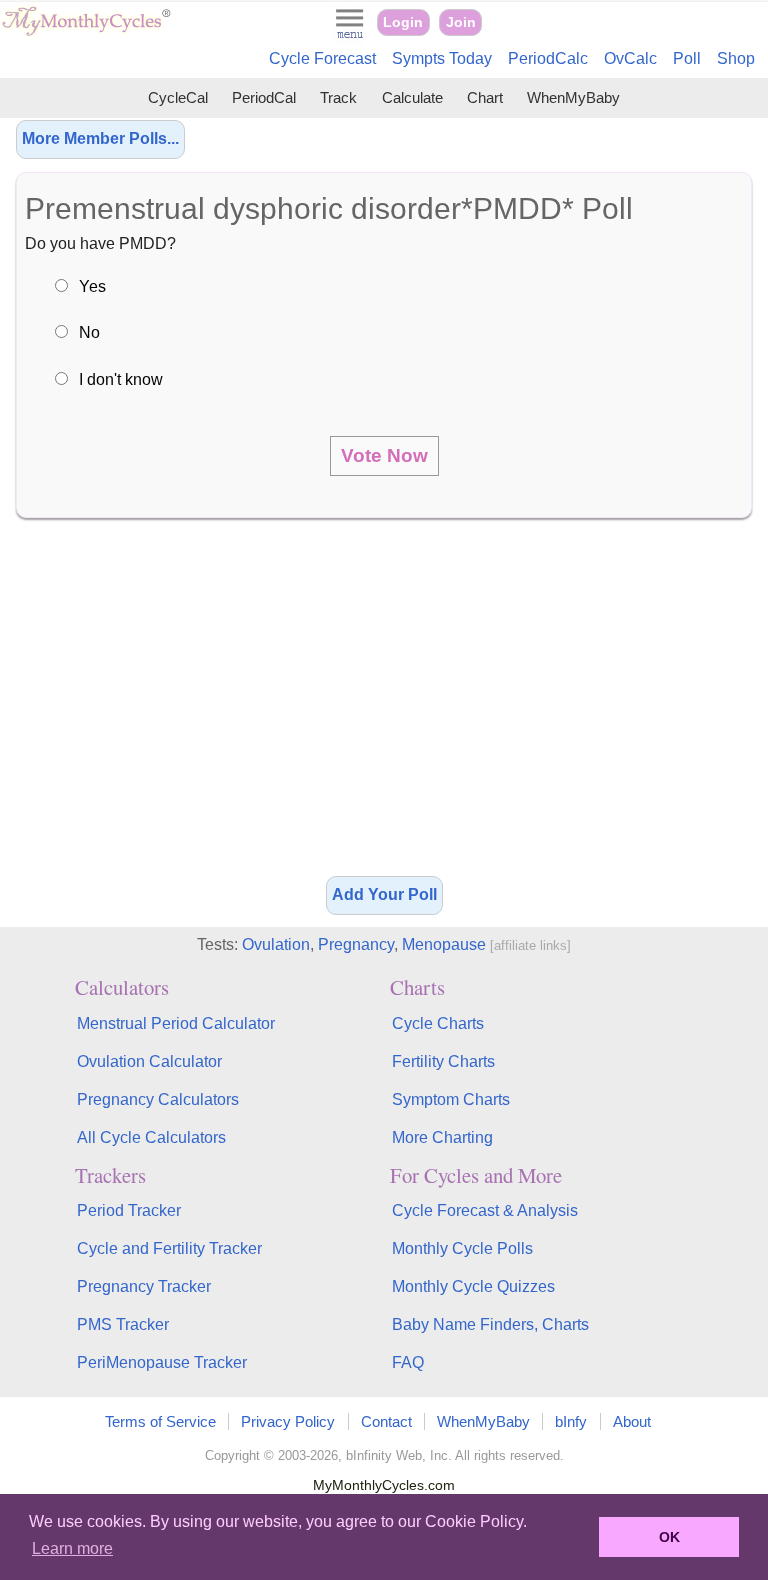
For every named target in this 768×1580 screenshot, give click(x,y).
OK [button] (669, 1537)
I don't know (121, 379)
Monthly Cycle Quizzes (473, 1286)
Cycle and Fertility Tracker (169, 1248)
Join (461, 22)
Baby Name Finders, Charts (490, 1324)
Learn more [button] (72, 1548)
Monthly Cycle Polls (462, 1248)
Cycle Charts (438, 1023)
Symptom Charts (451, 1099)
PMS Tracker (123, 1324)
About (632, 1421)
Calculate (412, 97)
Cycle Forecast (322, 58)
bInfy (571, 1421)
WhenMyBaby (573, 97)
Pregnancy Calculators (158, 1099)
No (89, 332)
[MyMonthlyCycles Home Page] (86, 31)
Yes (92, 286)
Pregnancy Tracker (144, 1286)
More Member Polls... (100, 138)
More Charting (442, 1137)
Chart (485, 97)
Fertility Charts (443, 1061)
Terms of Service (160, 1421)
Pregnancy (356, 944)
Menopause (444, 944)
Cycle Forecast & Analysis (485, 1210)
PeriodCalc (548, 58)
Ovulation (276, 944)
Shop (736, 58)
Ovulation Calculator (149, 1061)
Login (403, 22)
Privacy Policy (288, 1421)
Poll (687, 58)
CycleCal (178, 97)
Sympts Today (442, 58)
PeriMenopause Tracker (162, 1362)
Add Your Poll (384, 894)
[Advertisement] (384, 704)
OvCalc (630, 58)
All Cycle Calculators (151, 1137)
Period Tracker (129, 1210)
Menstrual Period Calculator (176, 1023)
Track (338, 97)
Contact (386, 1421)
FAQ (408, 1362)
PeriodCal (264, 97)
